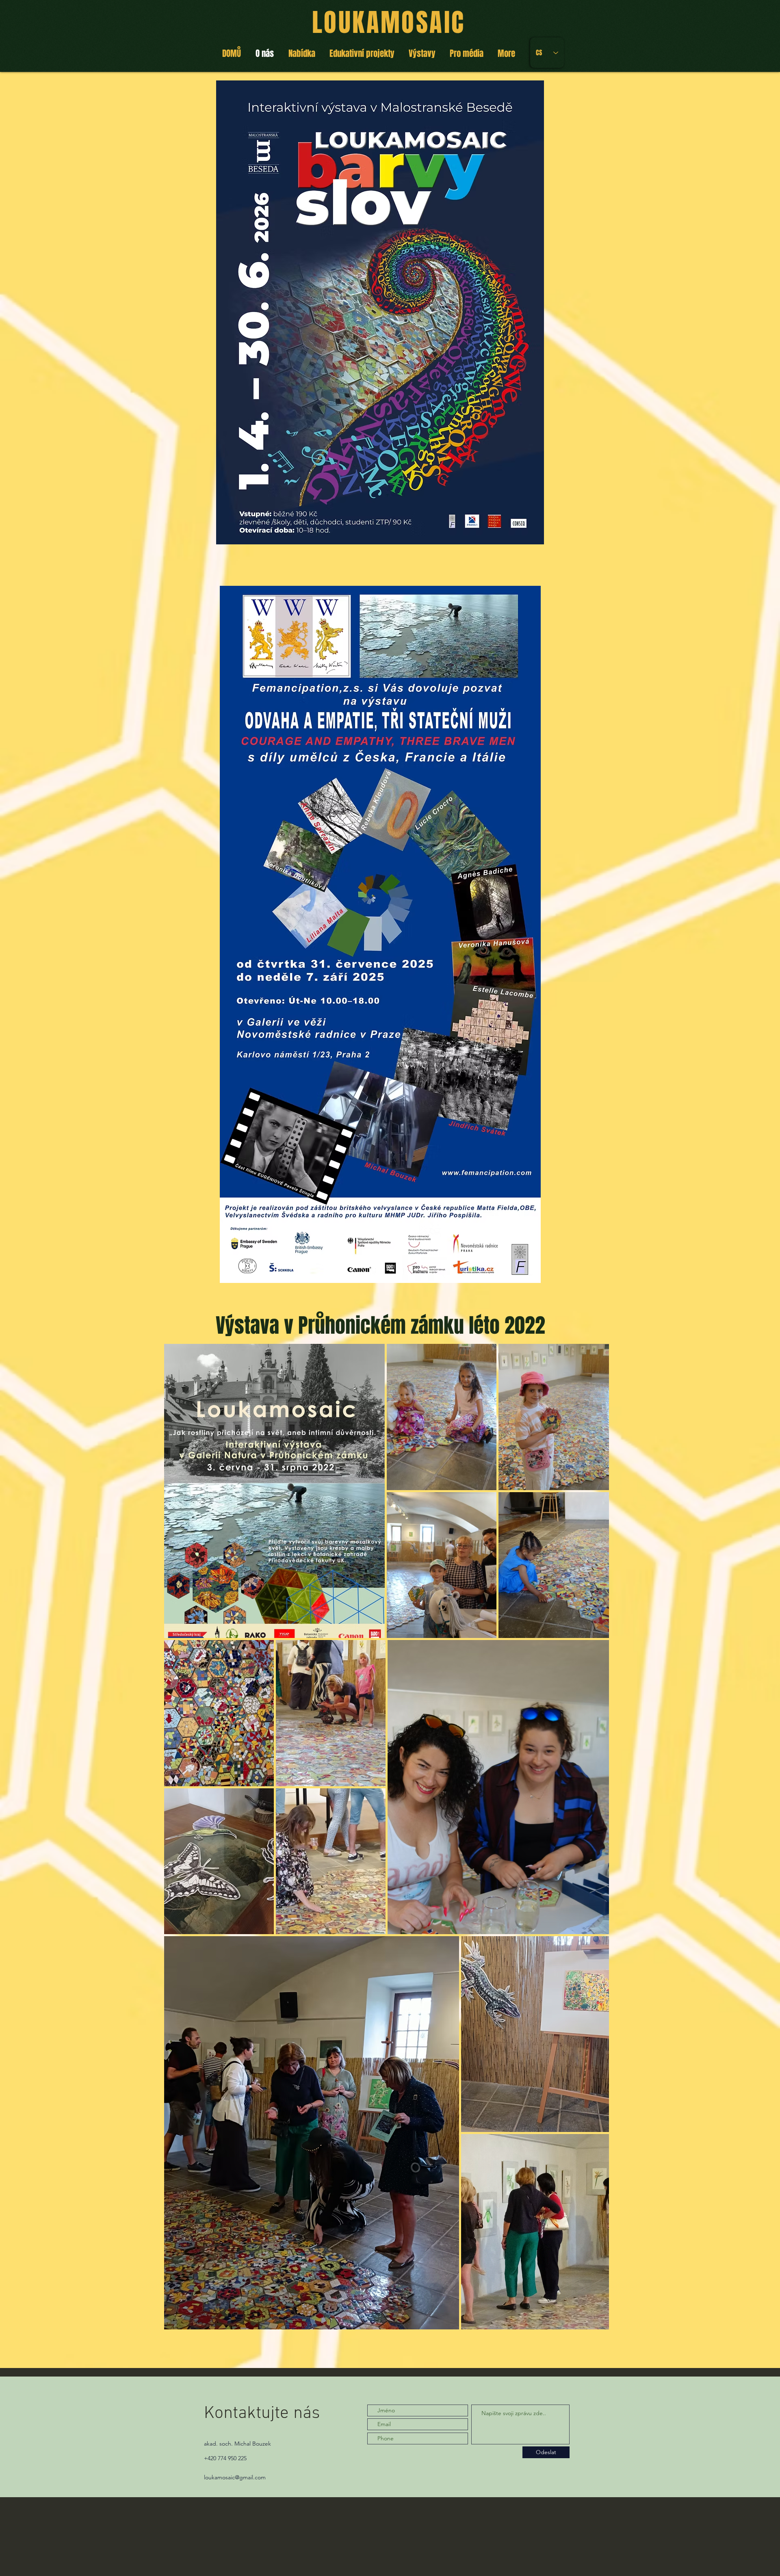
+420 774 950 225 (225, 2458)
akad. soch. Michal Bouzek (237, 2444)
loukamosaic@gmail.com (235, 2477)
